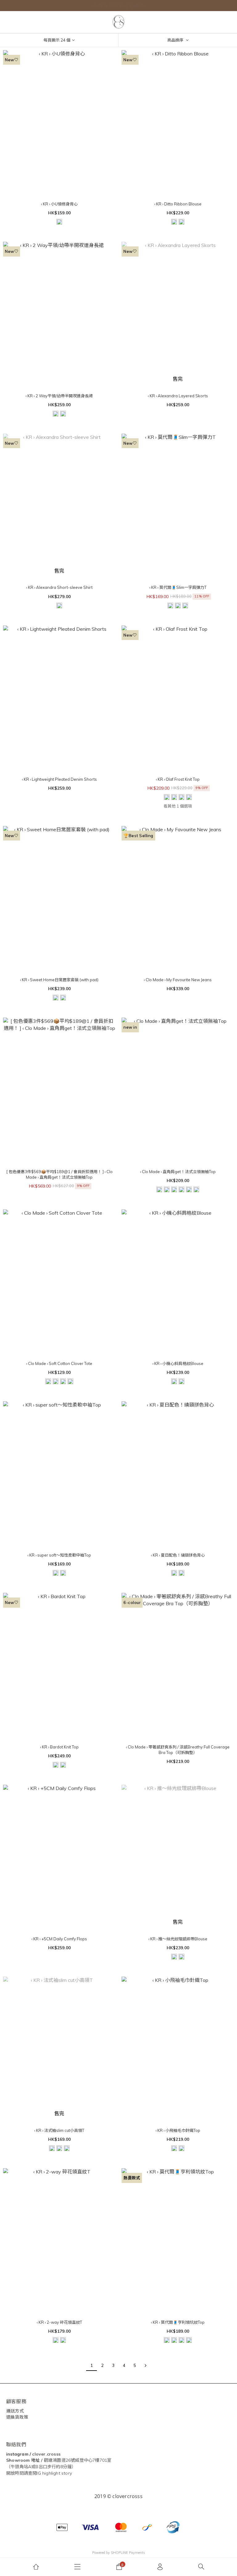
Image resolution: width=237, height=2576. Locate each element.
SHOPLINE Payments (128, 2553)
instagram (17, 2454)
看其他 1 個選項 (178, 806)
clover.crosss (46, 2454)
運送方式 (15, 2411)
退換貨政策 (17, 2417)
